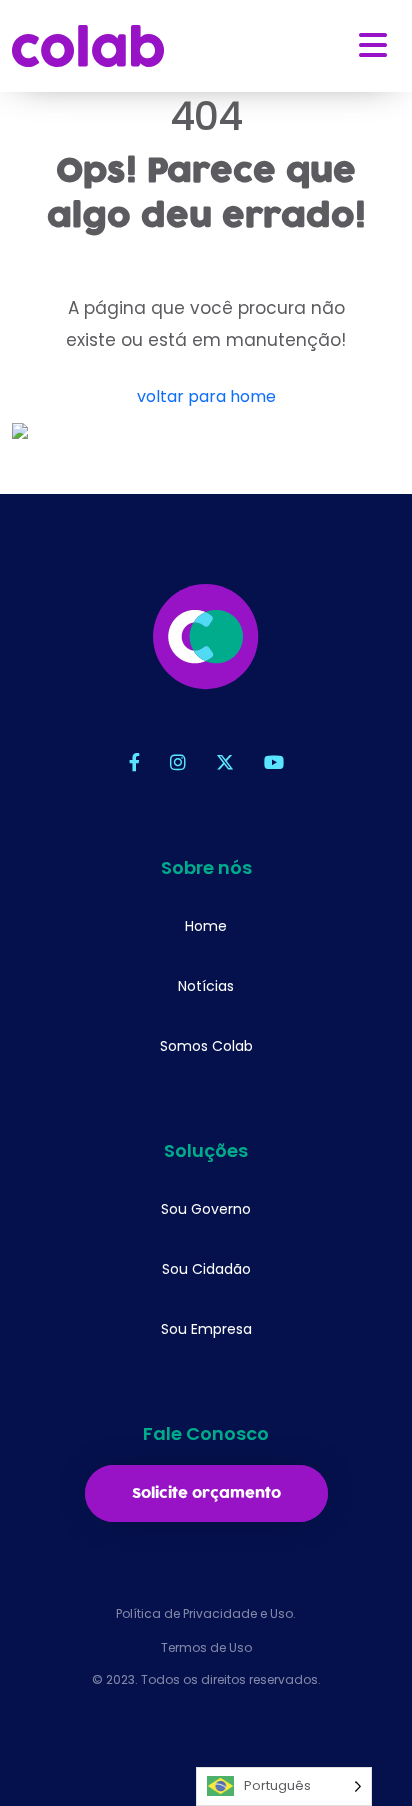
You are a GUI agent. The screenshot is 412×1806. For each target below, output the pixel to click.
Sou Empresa (206, 1329)
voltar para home (206, 396)
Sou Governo (206, 1209)
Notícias (206, 986)
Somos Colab (206, 1046)
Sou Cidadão (206, 1269)
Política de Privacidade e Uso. (206, 1613)
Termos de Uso (206, 1647)
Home (206, 926)
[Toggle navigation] (373, 45)
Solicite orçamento (206, 1493)
